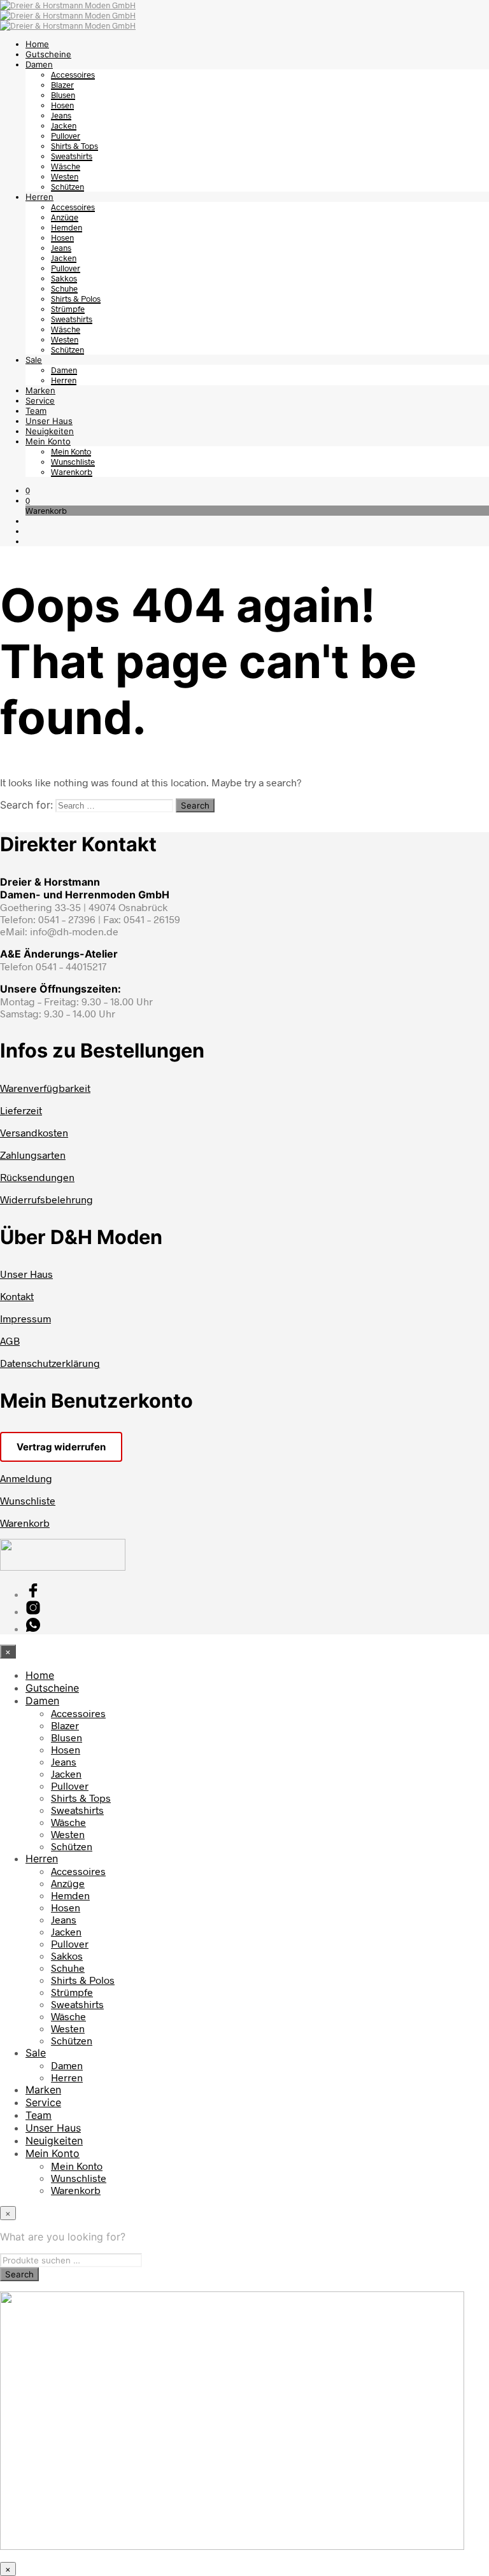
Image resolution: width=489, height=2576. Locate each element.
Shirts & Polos (76, 299)
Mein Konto (48, 441)
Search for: (26, 805)
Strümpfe (68, 309)
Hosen (62, 105)
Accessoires (73, 74)
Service (40, 400)
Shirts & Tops (74, 146)
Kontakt (17, 1296)
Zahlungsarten (33, 1155)
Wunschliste (73, 462)
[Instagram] (33, 1611)
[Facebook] (33, 1594)
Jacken (64, 125)
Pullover (66, 136)
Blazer (62, 85)
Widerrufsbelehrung (46, 1199)
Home (37, 44)
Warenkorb (72, 472)
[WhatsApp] (33, 1628)
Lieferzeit (21, 1110)
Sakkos (64, 278)
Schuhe (64, 288)
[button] (28, 490)
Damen (39, 64)
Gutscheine (48, 54)
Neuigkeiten (50, 431)
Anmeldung (26, 1478)
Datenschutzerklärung (50, 1363)
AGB (10, 1341)
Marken (40, 390)
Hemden (67, 227)
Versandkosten (34, 1132)
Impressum (25, 1318)
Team (36, 411)
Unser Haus (49, 421)
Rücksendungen (37, 1177)
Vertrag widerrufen (61, 1447)
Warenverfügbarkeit (45, 1088)
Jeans (61, 115)
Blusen (63, 95)
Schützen (67, 187)
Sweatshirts (72, 156)
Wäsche (66, 166)
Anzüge (65, 217)
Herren (39, 197)
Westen (65, 176)
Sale (34, 360)
